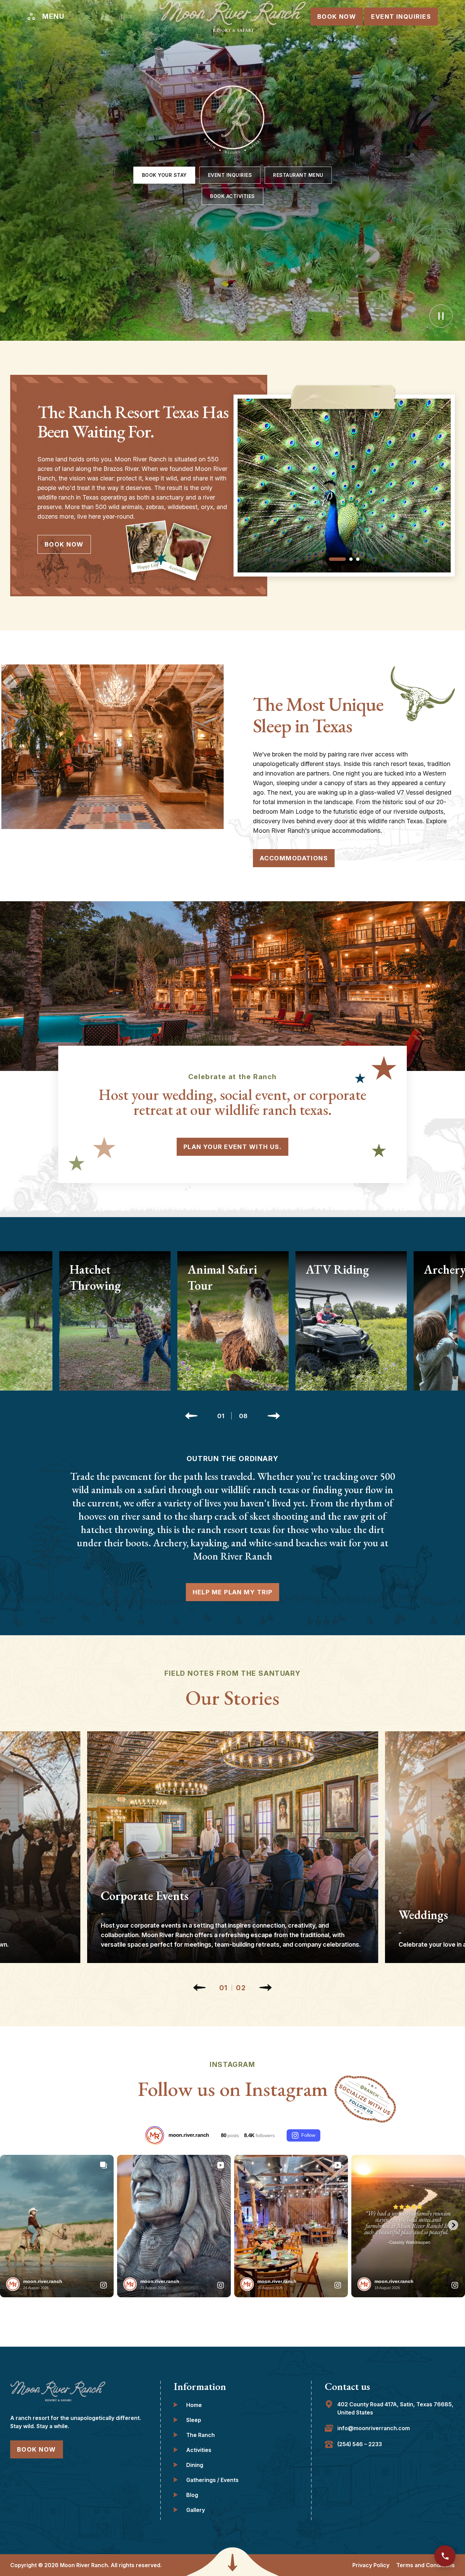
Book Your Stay (164, 175)
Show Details (115, 1389)
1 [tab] (337, 559)
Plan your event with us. (233, 1147)
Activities (199, 2450)
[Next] (266, 1988)
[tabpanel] (344, 486)
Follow (308, 2135)
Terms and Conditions (426, 2565)
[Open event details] (233, 1847)
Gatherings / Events (212, 2480)
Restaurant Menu (298, 175)
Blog (192, 2495)
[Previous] (199, 1988)
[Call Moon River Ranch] (445, 2556)
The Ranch (201, 2435)
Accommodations (294, 858)
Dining (195, 2465)
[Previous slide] (191, 1416)
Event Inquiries (401, 17)
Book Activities (233, 196)
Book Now (337, 17)
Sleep (194, 2420)
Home (194, 2405)
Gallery (196, 2510)
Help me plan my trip (233, 1592)
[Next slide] (274, 1416)
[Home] (233, 16)
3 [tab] (358, 559)
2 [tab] (351, 559)
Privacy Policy (371, 2565)
